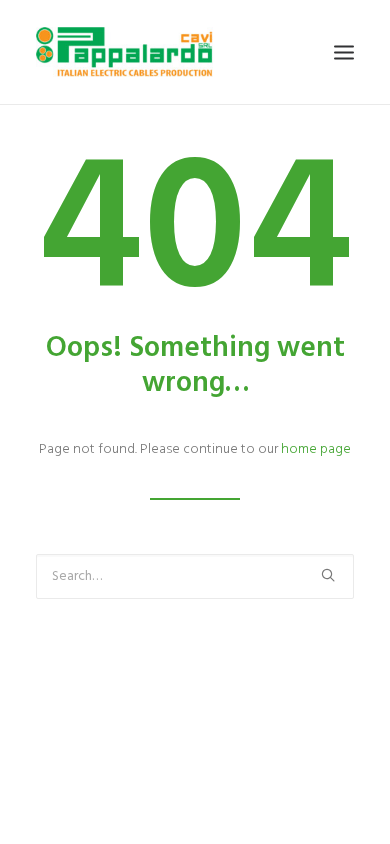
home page (316, 449)
